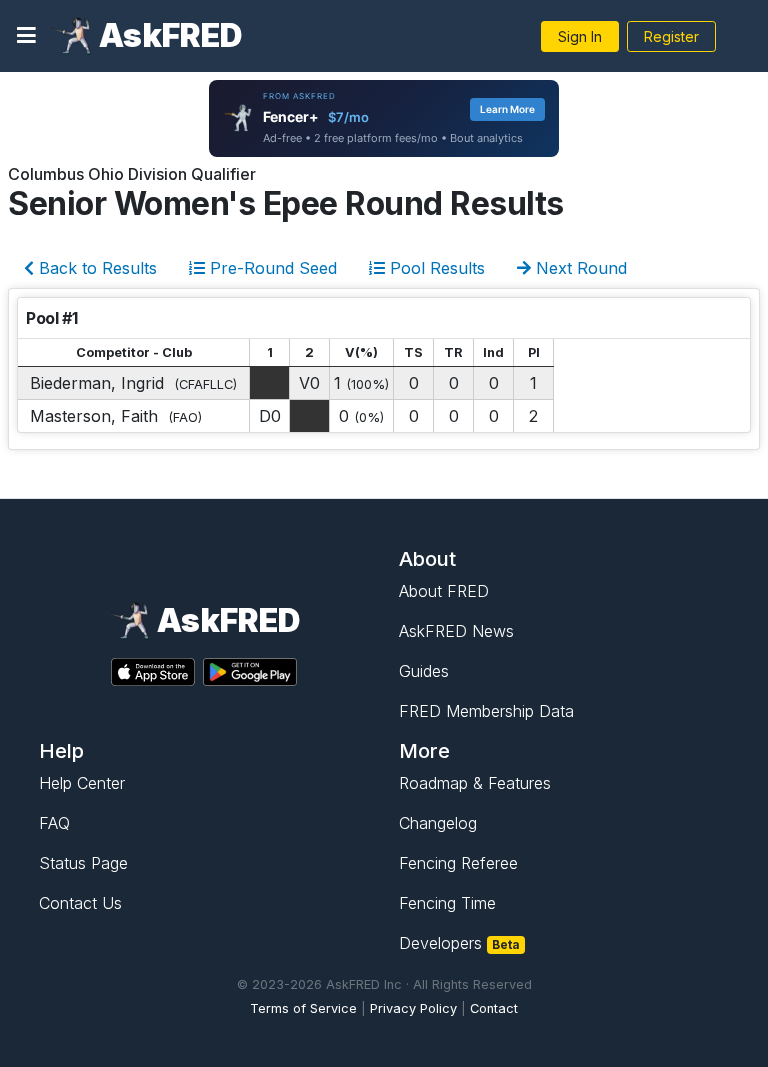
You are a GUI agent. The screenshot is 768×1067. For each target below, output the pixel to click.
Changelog (438, 823)
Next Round (579, 268)
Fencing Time (447, 903)
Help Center (82, 783)
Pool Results (435, 268)
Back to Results (95, 268)
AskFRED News (456, 631)
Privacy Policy (413, 1008)
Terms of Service (303, 1008)
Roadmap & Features (475, 783)
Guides (424, 671)
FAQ (54, 823)
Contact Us (80, 903)
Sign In (580, 36)
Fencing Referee (458, 863)
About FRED (444, 591)
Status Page (83, 863)
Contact (494, 1008)
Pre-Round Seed (271, 268)
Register (671, 36)
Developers (459, 943)
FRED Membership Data (486, 711)
